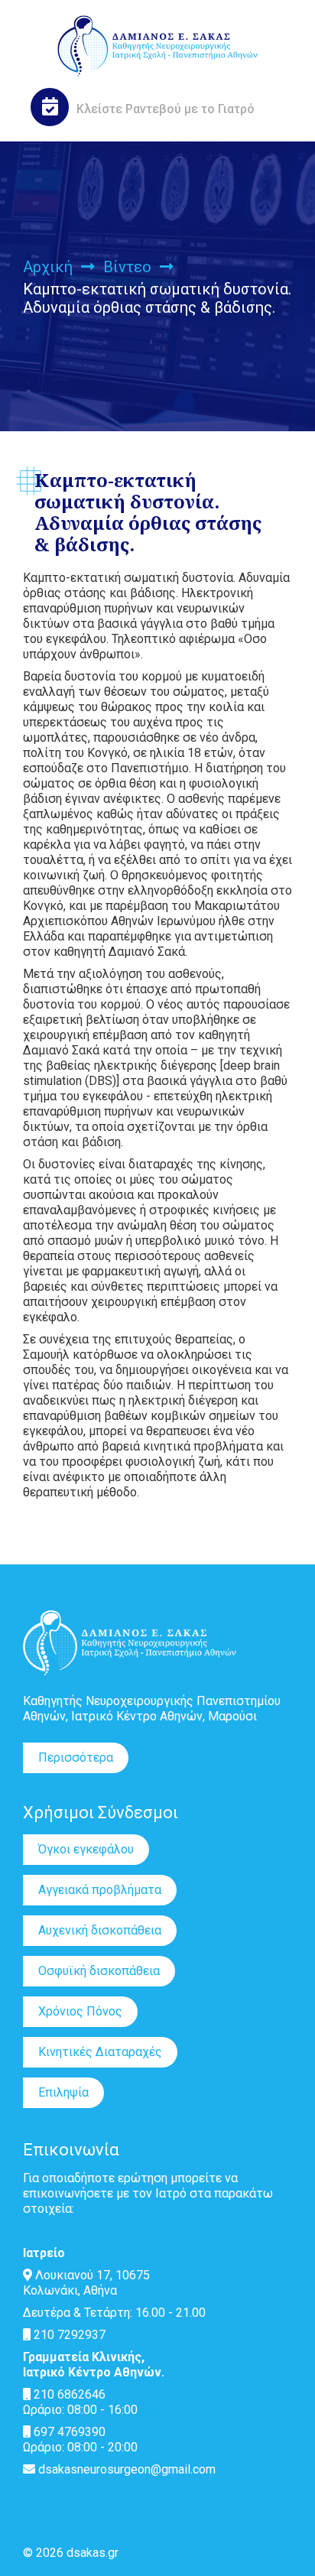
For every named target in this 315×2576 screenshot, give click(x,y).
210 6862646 (68, 2394)
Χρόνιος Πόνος (80, 2011)
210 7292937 (68, 2335)
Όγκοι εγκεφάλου (86, 1849)
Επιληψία (63, 2092)
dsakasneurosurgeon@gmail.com (125, 2469)
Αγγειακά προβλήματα (100, 1890)
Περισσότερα (76, 1757)
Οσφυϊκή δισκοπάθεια (99, 1971)
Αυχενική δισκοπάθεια (100, 1930)
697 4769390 (68, 2432)
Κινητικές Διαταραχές (100, 2052)
